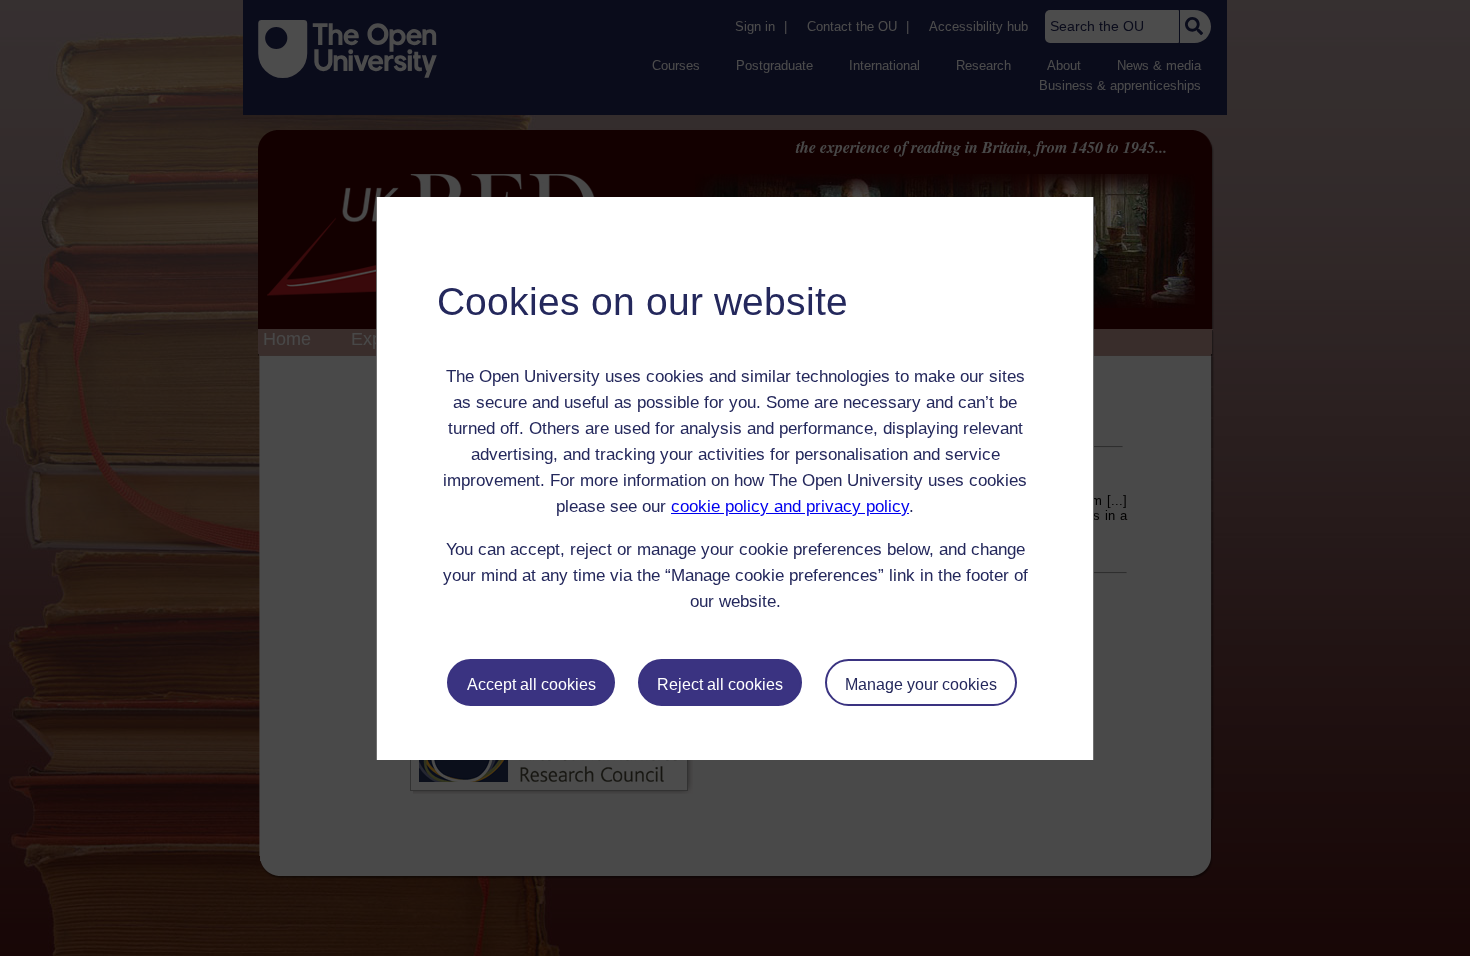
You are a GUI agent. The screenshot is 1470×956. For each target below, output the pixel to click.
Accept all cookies (531, 684)
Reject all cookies (720, 684)
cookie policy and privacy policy (790, 506)
